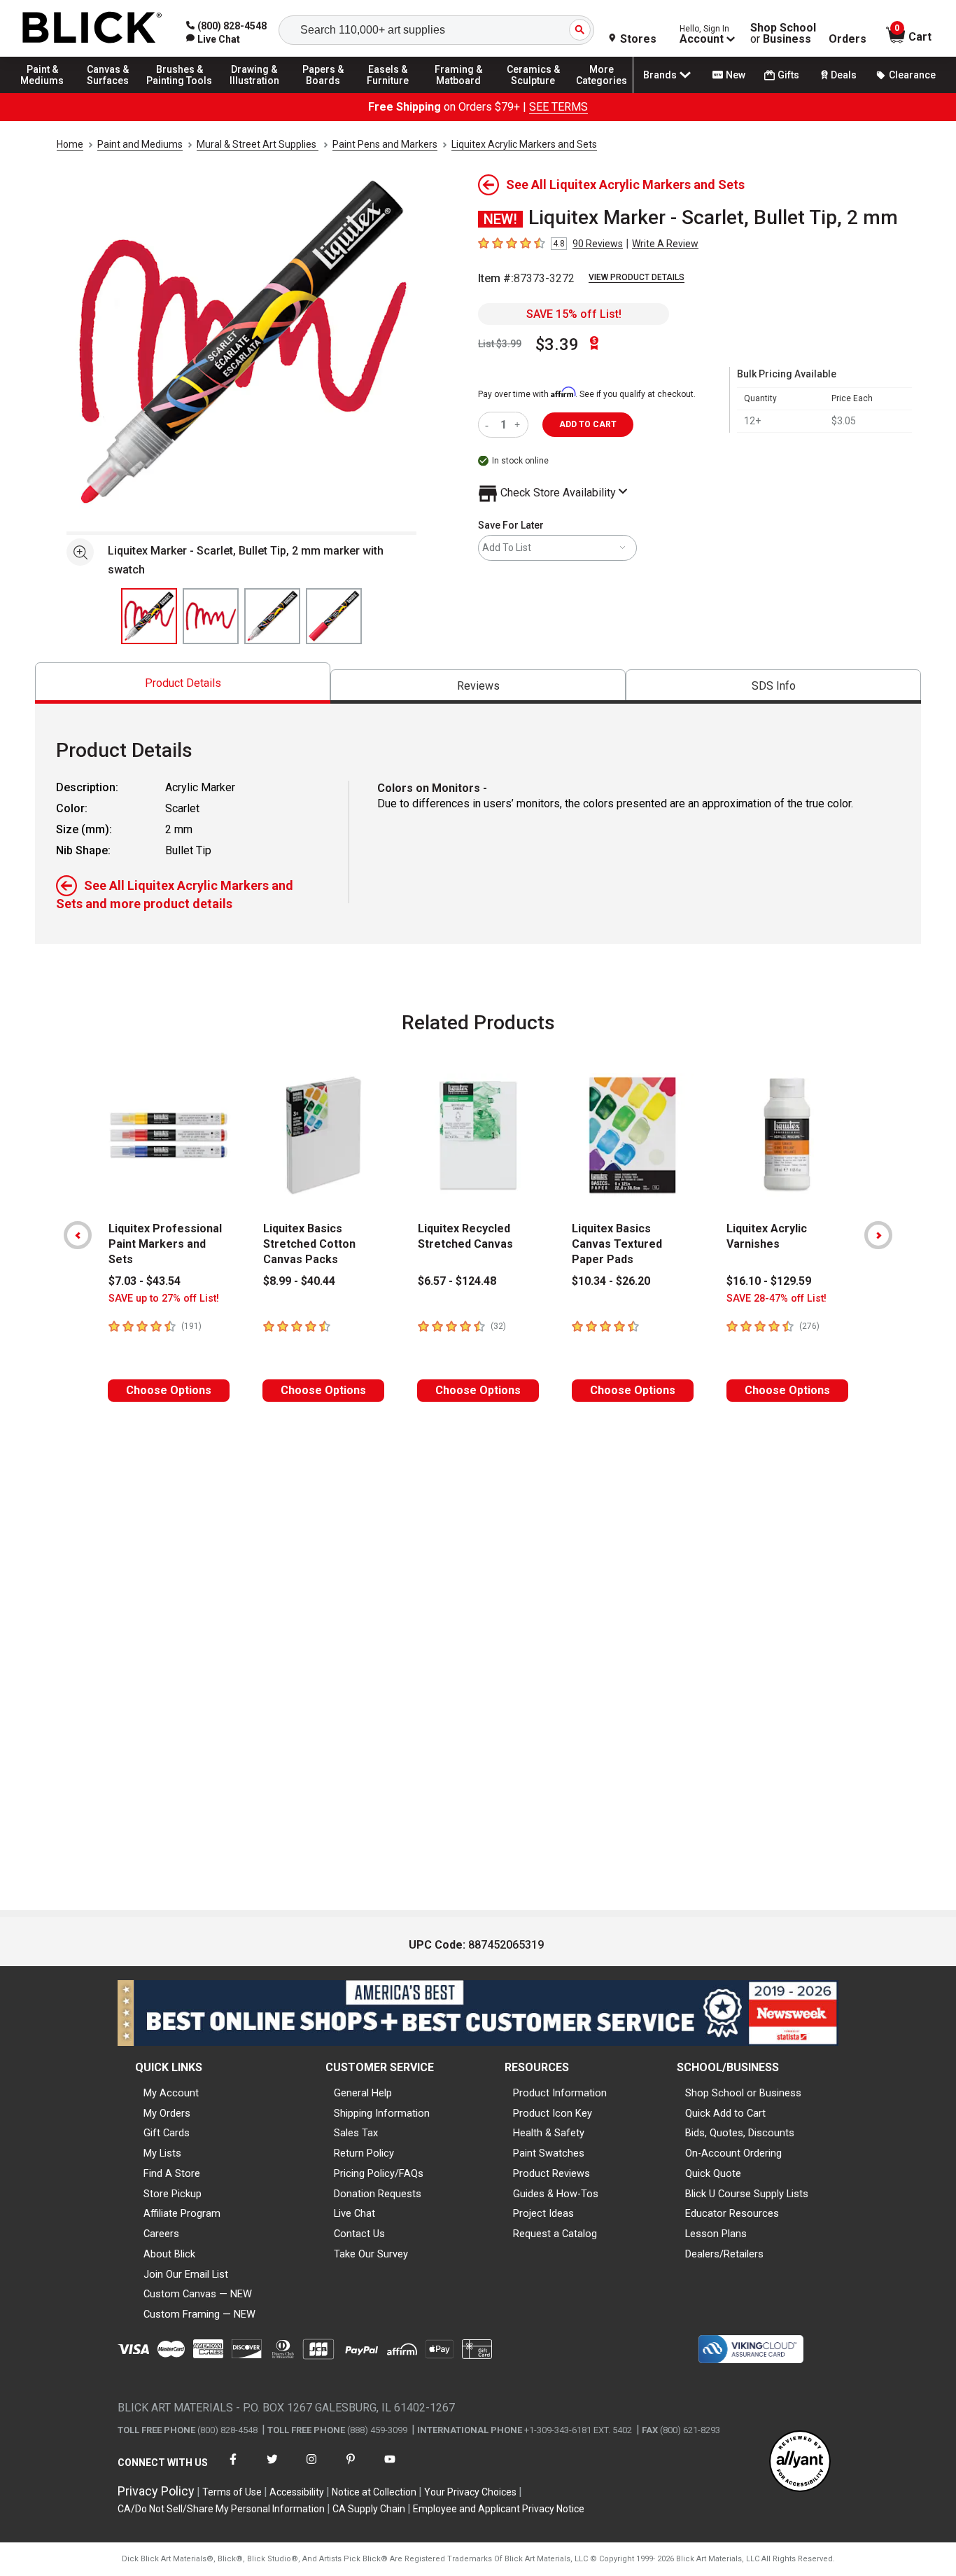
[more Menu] (602, 92)
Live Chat (354, 2213)
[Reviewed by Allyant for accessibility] (800, 2462)
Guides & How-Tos (556, 2194)
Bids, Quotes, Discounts (740, 2133)
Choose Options (169, 1390)
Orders (848, 39)
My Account (171, 2093)
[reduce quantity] (490, 425)
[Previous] (78, 1235)
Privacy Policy (156, 2491)
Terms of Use (232, 2492)
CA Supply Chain (369, 2509)
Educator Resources (732, 2213)
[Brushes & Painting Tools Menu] (180, 92)
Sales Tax (356, 2133)
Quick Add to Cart (725, 2113)
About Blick (169, 2254)
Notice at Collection (374, 2492)
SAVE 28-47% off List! (776, 1299)
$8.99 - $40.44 (299, 1281)
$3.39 (557, 344)
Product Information (560, 2093)
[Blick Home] (92, 28)
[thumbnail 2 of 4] (211, 616)
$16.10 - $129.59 (769, 1281)
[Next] (878, 1235)
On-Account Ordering (733, 2153)
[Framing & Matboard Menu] (458, 92)
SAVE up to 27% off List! (164, 1299)
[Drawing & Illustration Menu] (255, 92)
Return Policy (364, 2153)
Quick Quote (713, 2173)
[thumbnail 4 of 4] (334, 616)
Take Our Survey (371, 2254)
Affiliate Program (182, 2213)
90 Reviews (598, 244)
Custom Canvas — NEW (198, 2294)
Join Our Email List (186, 2274)
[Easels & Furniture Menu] (392, 92)
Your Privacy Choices (470, 2492)
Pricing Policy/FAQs (379, 2173)
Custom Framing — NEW (199, 2314)
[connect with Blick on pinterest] (351, 2468)
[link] (213, 39)
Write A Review (665, 244)
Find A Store (172, 2173)
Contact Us (359, 2234)
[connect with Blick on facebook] (233, 2468)
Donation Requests (378, 2194)
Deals (844, 75)
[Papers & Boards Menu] (330, 92)
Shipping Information (382, 2113)
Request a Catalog (555, 2234)
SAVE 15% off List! (574, 314)
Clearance (912, 75)
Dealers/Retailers (724, 2254)
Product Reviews (551, 2173)
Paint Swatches (549, 2153)
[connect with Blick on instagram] (311, 2468)
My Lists (162, 2153)
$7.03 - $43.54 (145, 1281)
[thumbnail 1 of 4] (149, 616)
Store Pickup (173, 2194)
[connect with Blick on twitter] (272, 2468)
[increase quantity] (519, 425)
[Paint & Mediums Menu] (49, 92)
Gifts (788, 75)
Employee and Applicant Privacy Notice (499, 2509)
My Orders (167, 2113)
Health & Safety (549, 2133)
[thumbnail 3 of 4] (272, 616)
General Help (363, 2093)
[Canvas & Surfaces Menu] (111, 92)
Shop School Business (783, 34)
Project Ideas (543, 2213)
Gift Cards (167, 2133)
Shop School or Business (743, 2093)
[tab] (183, 683)
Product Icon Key (553, 2113)
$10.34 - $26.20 (611, 1281)
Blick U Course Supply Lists (747, 2194)
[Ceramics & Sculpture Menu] (533, 92)
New (736, 75)
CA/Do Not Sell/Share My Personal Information (221, 2509)
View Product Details (637, 277)
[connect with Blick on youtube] (390, 2468)
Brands (660, 75)
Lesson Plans (716, 2234)
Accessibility (297, 2492)
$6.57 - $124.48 (457, 1281)
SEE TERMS (558, 107)
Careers (161, 2234)
